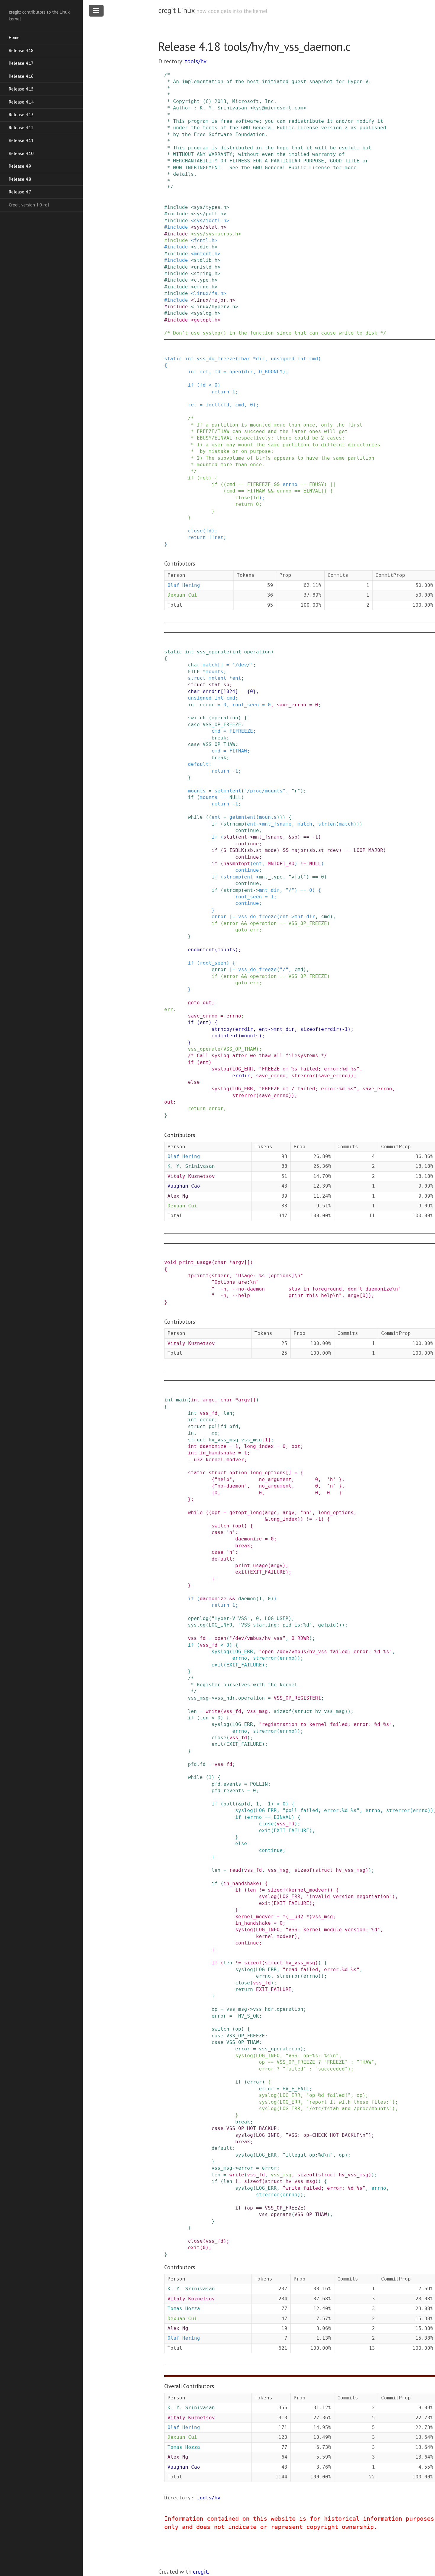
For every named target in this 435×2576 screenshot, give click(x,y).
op (215, 1433)
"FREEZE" (336, 2062)
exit (241, 1572)
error (207, 705)
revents (234, 1791)
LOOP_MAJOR (368, 850)
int (189, 359)
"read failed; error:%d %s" (321, 1969)
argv (238, 1262)
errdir (212, 691)
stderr (220, 1276)
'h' (331, 1479)
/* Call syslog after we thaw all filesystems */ (257, 1056)
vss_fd (209, 1413)
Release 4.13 (21, 115)
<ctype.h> (204, 280)
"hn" (306, 1513)
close (243, 498)
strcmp (232, 877)
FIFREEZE (259, 484)
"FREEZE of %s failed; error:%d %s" (309, 1069)
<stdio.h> (204, 247)
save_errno (291, 705)
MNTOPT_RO (281, 864)
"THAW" (365, 2062)
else (194, 1082)
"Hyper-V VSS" (231, 1618)
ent (237, 678)
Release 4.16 (21, 76)
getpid (327, 1625)
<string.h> (206, 273)
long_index (259, 1446)
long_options (268, 1473)
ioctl (213, 405)
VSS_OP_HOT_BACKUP (252, 2128)
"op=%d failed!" (328, 2095)
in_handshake (217, 1453)
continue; (249, 830)
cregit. (201, 2572)
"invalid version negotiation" (349, 1896)
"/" (290, 890)
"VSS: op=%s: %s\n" (312, 2056)
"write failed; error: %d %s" (324, 2188)
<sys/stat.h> (209, 227)
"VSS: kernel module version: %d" (333, 1930)
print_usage (195, 1262)
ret (204, 372)
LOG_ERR (243, 1069)
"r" (296, 791)
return (220, 392)
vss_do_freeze (216, 359)
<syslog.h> (206, 313)
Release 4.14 (21, 102)
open (235, 372)
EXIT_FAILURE (268, 1572)
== (241, 484)
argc (209, 1400)
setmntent (228, 791)
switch (197, 718)
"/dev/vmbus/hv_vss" (257, 1638)
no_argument (275, 1479)
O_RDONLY (271, 372)
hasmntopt (237, 864)
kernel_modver (225, 1460)
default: (200, 764)
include (178, 207)
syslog (220, 1069)
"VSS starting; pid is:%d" (275, 1625)
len (228, 1413)
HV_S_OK (249, 2016)
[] (220, 665)
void (170, 1262)
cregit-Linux (176, 10)
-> (259, 824)
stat (215, 685)
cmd (314, 359)
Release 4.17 (21, 63)
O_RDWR (300, 1638)
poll (229, 1804)
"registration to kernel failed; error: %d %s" (326, 1724)
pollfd (217, 1426)
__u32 (195, 1460)
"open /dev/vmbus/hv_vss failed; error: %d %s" (326, 1652)
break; (220, 738)
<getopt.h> (206, 320)
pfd (234, 1426)
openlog (198, 1618)
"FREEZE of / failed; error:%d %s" (308, 1089)
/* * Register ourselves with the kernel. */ (232, 1685)
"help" (223, 1479)
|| (333, 484)
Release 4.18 (21, 50)
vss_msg (252, 1440)
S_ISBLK (234, 850)
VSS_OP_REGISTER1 (297, 1698)
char (244, 359)
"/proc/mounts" (265, 791)
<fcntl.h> (204, 240)
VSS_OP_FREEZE (222, 725)
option (238, 1473)
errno (290, 484)
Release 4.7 (20, 192)
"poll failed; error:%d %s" (321, 1810)
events (232, 1784)
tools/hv (196, 61)
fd (217, 372)
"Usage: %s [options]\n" (269, 1276)
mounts (215, 672)
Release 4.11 (21, 140)
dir (260, 359)
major (299, 850)
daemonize (213, 1446)
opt (296, 1446)
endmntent (201, 950)
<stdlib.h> (206, 260)
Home (14, 37)
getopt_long (246, 1513)
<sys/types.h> (210, 207)
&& (277, 484)
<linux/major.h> (213, 300)
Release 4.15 (21, 89)
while (195, 817)
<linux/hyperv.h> (215, 307)
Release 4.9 (20, 166)
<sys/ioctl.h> (210, 221)
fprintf (198, 1276)
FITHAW (256, 491)
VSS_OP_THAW (219, 744)
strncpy (222, 1029)
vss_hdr (225, 1698)
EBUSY (317, 484)
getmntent (243, 817)
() (339, 1625)
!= (303, 864)
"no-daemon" (231, 1486)
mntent (217, 678)
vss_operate (213, 652)
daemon (247, 1599)
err (254, 930)
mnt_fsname (277, 824)
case (194, 725)
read (235, 1870)
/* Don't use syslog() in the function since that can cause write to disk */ (275, 333)
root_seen (246, 705)
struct (197, 678)
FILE (194, 672)
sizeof (309, 1029)
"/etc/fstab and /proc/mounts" (349, 2109)
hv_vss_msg (223, 1440)
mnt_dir (269, 890)
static (173, 359)
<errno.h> (204, 287)
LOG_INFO (220, 1625)
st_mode (266, 850)
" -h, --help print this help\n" (277, 1295)
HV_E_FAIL (296, 2089)
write (213, 1711)
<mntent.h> (206, 254)
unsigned (283, 359)
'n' (331, 1486)
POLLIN (259, 1784)
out (207, 1003)
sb (226, 685)
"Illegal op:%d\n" (308, 2155)
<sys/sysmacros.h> (216, 234)
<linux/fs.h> (209, 293)
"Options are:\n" (235, 1282)
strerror (303, 1076)
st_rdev (328, 850)
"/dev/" (243, 665)
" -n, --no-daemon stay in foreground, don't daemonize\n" (306, 1289)
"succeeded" (331, 2069)
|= (232, 916)
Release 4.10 (21, 153)
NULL (235, 797)
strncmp (234, 824)
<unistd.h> (206, 267)
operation (257, 652)
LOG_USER (277, 1618)
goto (241, 930)
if (191, 385)
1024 (229, 691)
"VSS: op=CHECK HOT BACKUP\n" (327, 2135)
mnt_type (271, 877)
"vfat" (297, 877)
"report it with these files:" (349, 2102)
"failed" (294, 2069)
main (182, 1400)
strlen (327, 824)
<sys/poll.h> (209, 214)
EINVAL (312, 491)
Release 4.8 (20, 179)
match (210, 665)
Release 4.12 (21, 128)
